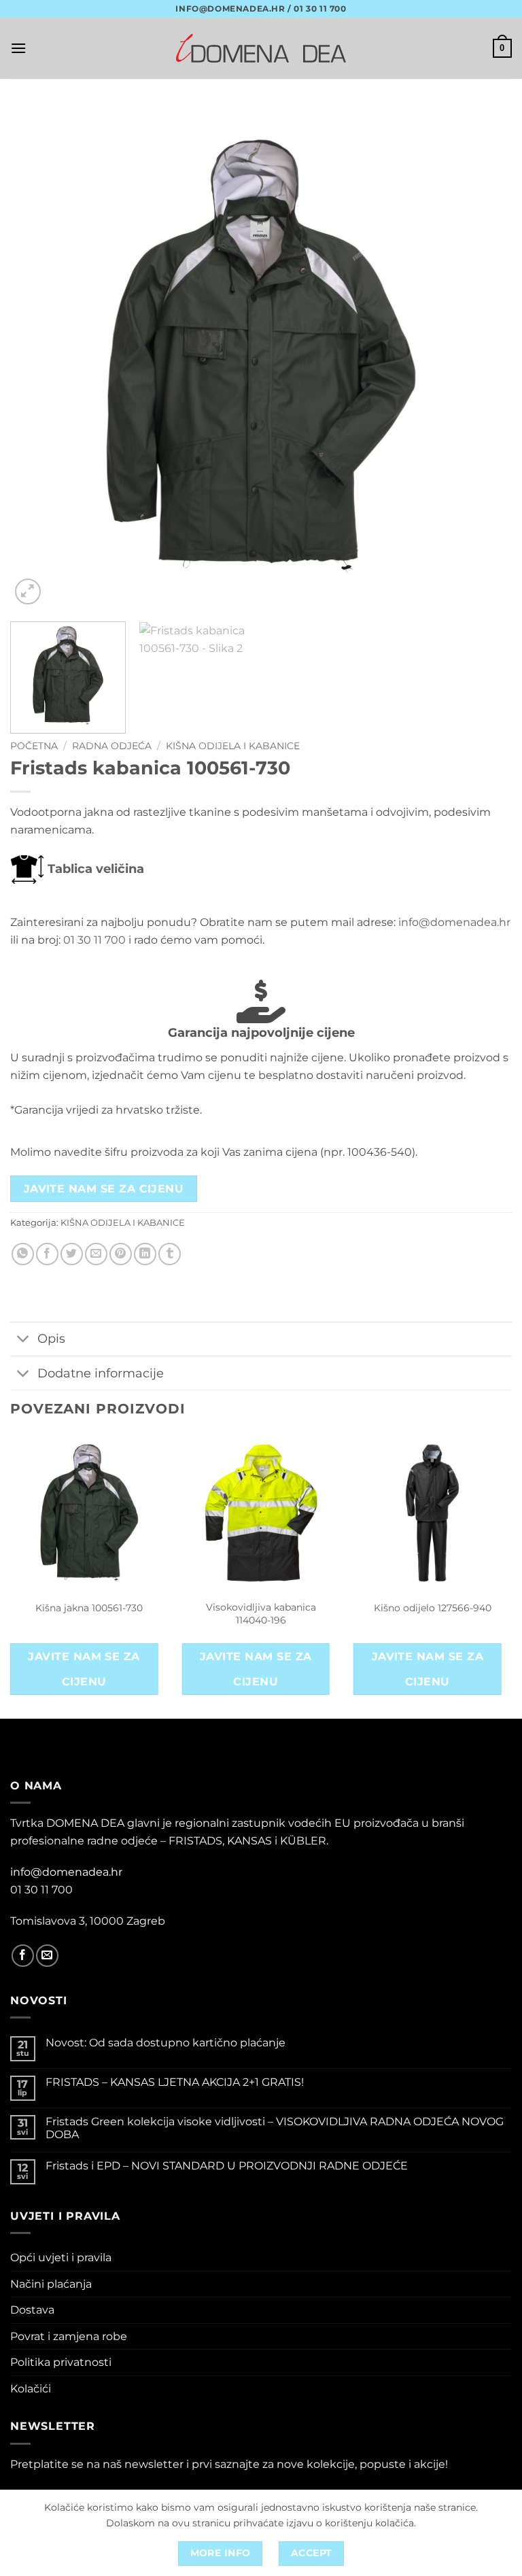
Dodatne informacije (101, 1373)
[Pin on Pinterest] (121, 1254)
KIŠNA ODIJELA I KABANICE (233, 746)
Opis (51, 1338)
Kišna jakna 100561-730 (89, 1608)
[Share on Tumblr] (170, 1254)
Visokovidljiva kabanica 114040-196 (261, 1614)
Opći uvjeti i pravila (61, 2257)
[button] (18, 48)
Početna (34, 746)
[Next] (485, 357)
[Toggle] (23, 1340)
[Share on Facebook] (47, 1254)
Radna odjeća (112, 746)
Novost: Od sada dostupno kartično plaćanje (166, 2043)
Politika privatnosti (61, 2362)
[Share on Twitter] (72, 1254)
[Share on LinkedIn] (145, 1254)
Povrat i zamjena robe (69, 2336)
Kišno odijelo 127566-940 (433, 1608)
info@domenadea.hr (454, 922)
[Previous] (37, 357)
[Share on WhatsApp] (23, 1254)
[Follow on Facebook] (23, 1956)
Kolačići (31, 2389)
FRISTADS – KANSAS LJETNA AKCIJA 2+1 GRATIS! (175, 2082)
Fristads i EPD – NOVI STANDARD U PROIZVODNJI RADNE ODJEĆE (227, 2166)
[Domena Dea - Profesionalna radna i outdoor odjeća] (261, 48)
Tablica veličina (94, 869)
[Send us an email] (47, 1956)
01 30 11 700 (94, 940)
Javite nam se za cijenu (104, 1189)
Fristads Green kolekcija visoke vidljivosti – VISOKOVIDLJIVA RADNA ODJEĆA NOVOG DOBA (275, 2128)
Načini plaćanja (51, 2284)
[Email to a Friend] (96, 1254)
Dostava (32, 2310)
